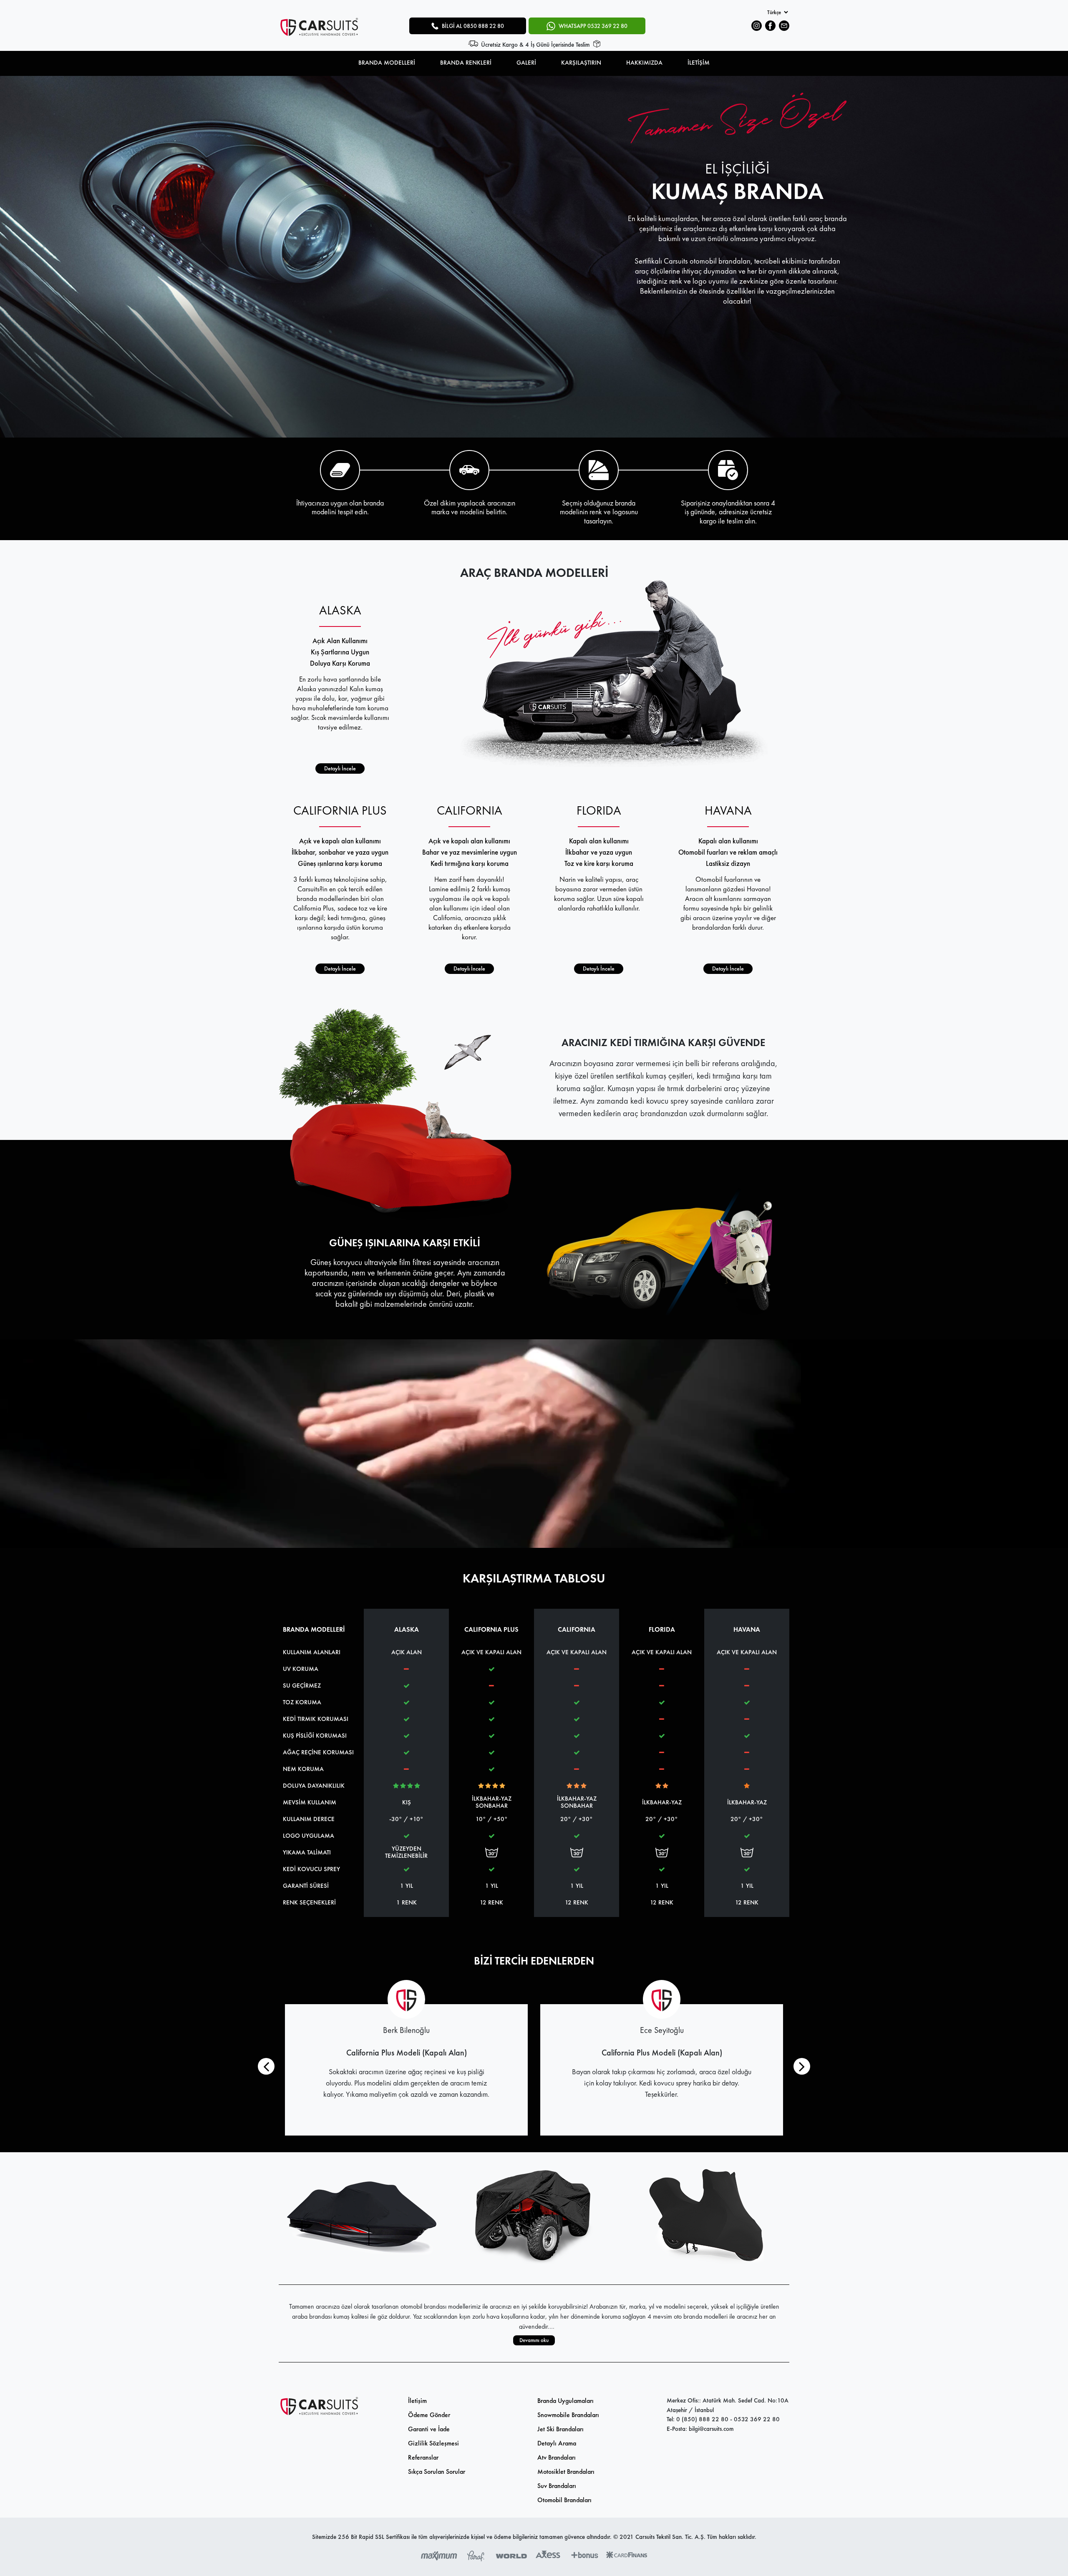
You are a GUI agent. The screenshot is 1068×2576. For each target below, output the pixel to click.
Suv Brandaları (557, 2486)
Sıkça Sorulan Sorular (437, 2472)
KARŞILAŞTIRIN (581, 63)
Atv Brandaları (557, 2457)
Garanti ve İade (429, 2429)
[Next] (802, 2066)
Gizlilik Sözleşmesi (433, 2443)
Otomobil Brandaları (564, 2500)
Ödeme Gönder (429, 2415)
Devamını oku (534, 2340)
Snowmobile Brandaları (568, 2415)
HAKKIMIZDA (644, 63)
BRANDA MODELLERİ (387, 63)
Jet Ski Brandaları (560, 2429)
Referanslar (423, 2457)
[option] (534, 257)
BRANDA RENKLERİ (466, 63)
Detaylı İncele (340, 768)
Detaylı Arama (557, 2443)
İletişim (417, 2401)
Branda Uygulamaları (565, 2401)
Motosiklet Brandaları (566, 2472)
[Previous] (266, 2066)
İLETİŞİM (699, 63)
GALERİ (526, 63)
